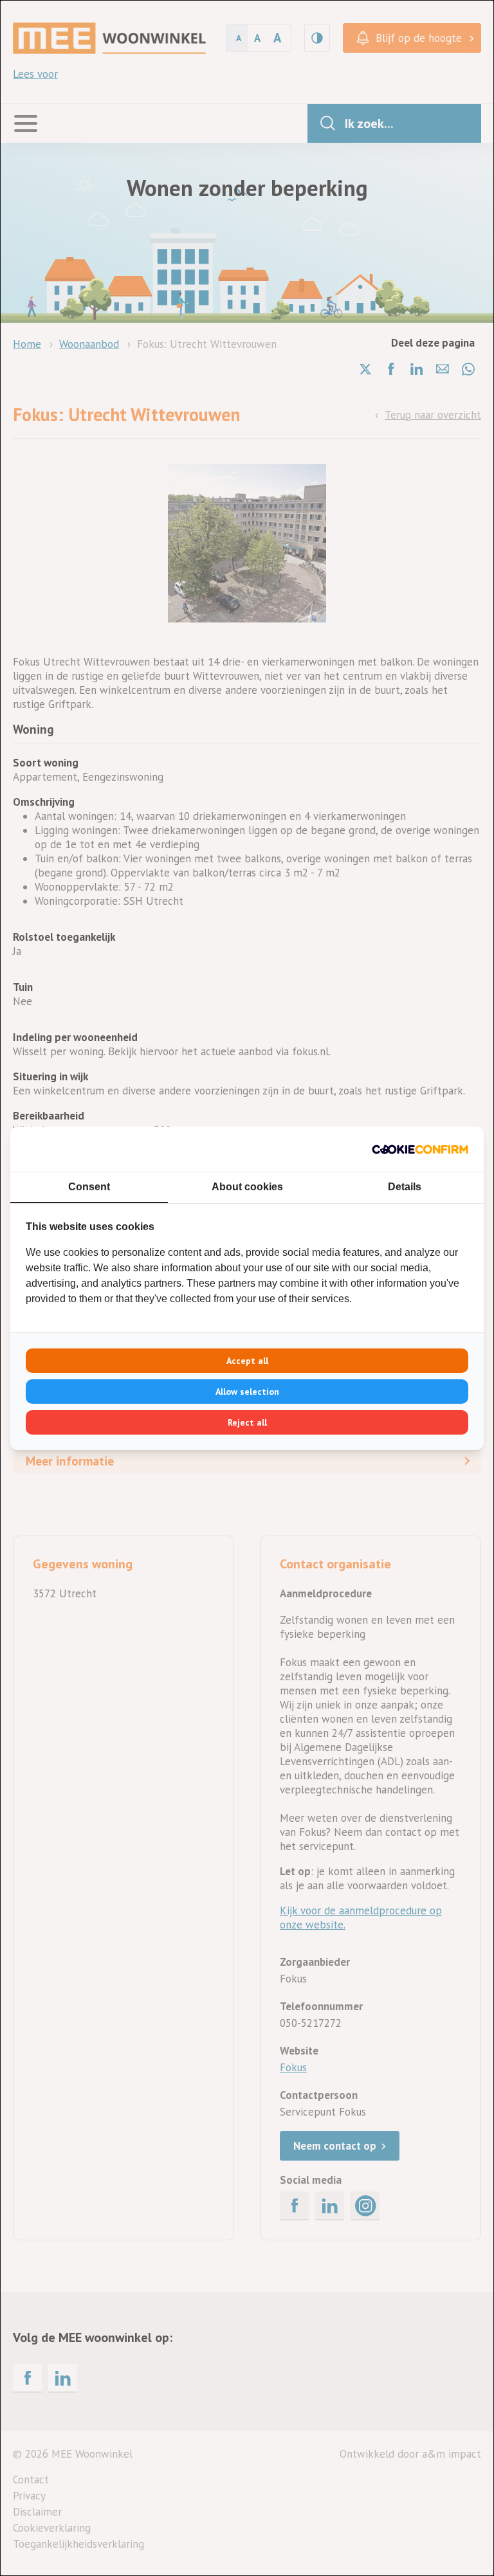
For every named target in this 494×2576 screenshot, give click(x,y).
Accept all (247, 1361)
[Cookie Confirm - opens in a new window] (420, 1149)
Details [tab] (405, 1187)
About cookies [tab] (247, 1187)
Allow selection (247, 1392)
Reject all (247, 1422)
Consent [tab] (89, 1187)
